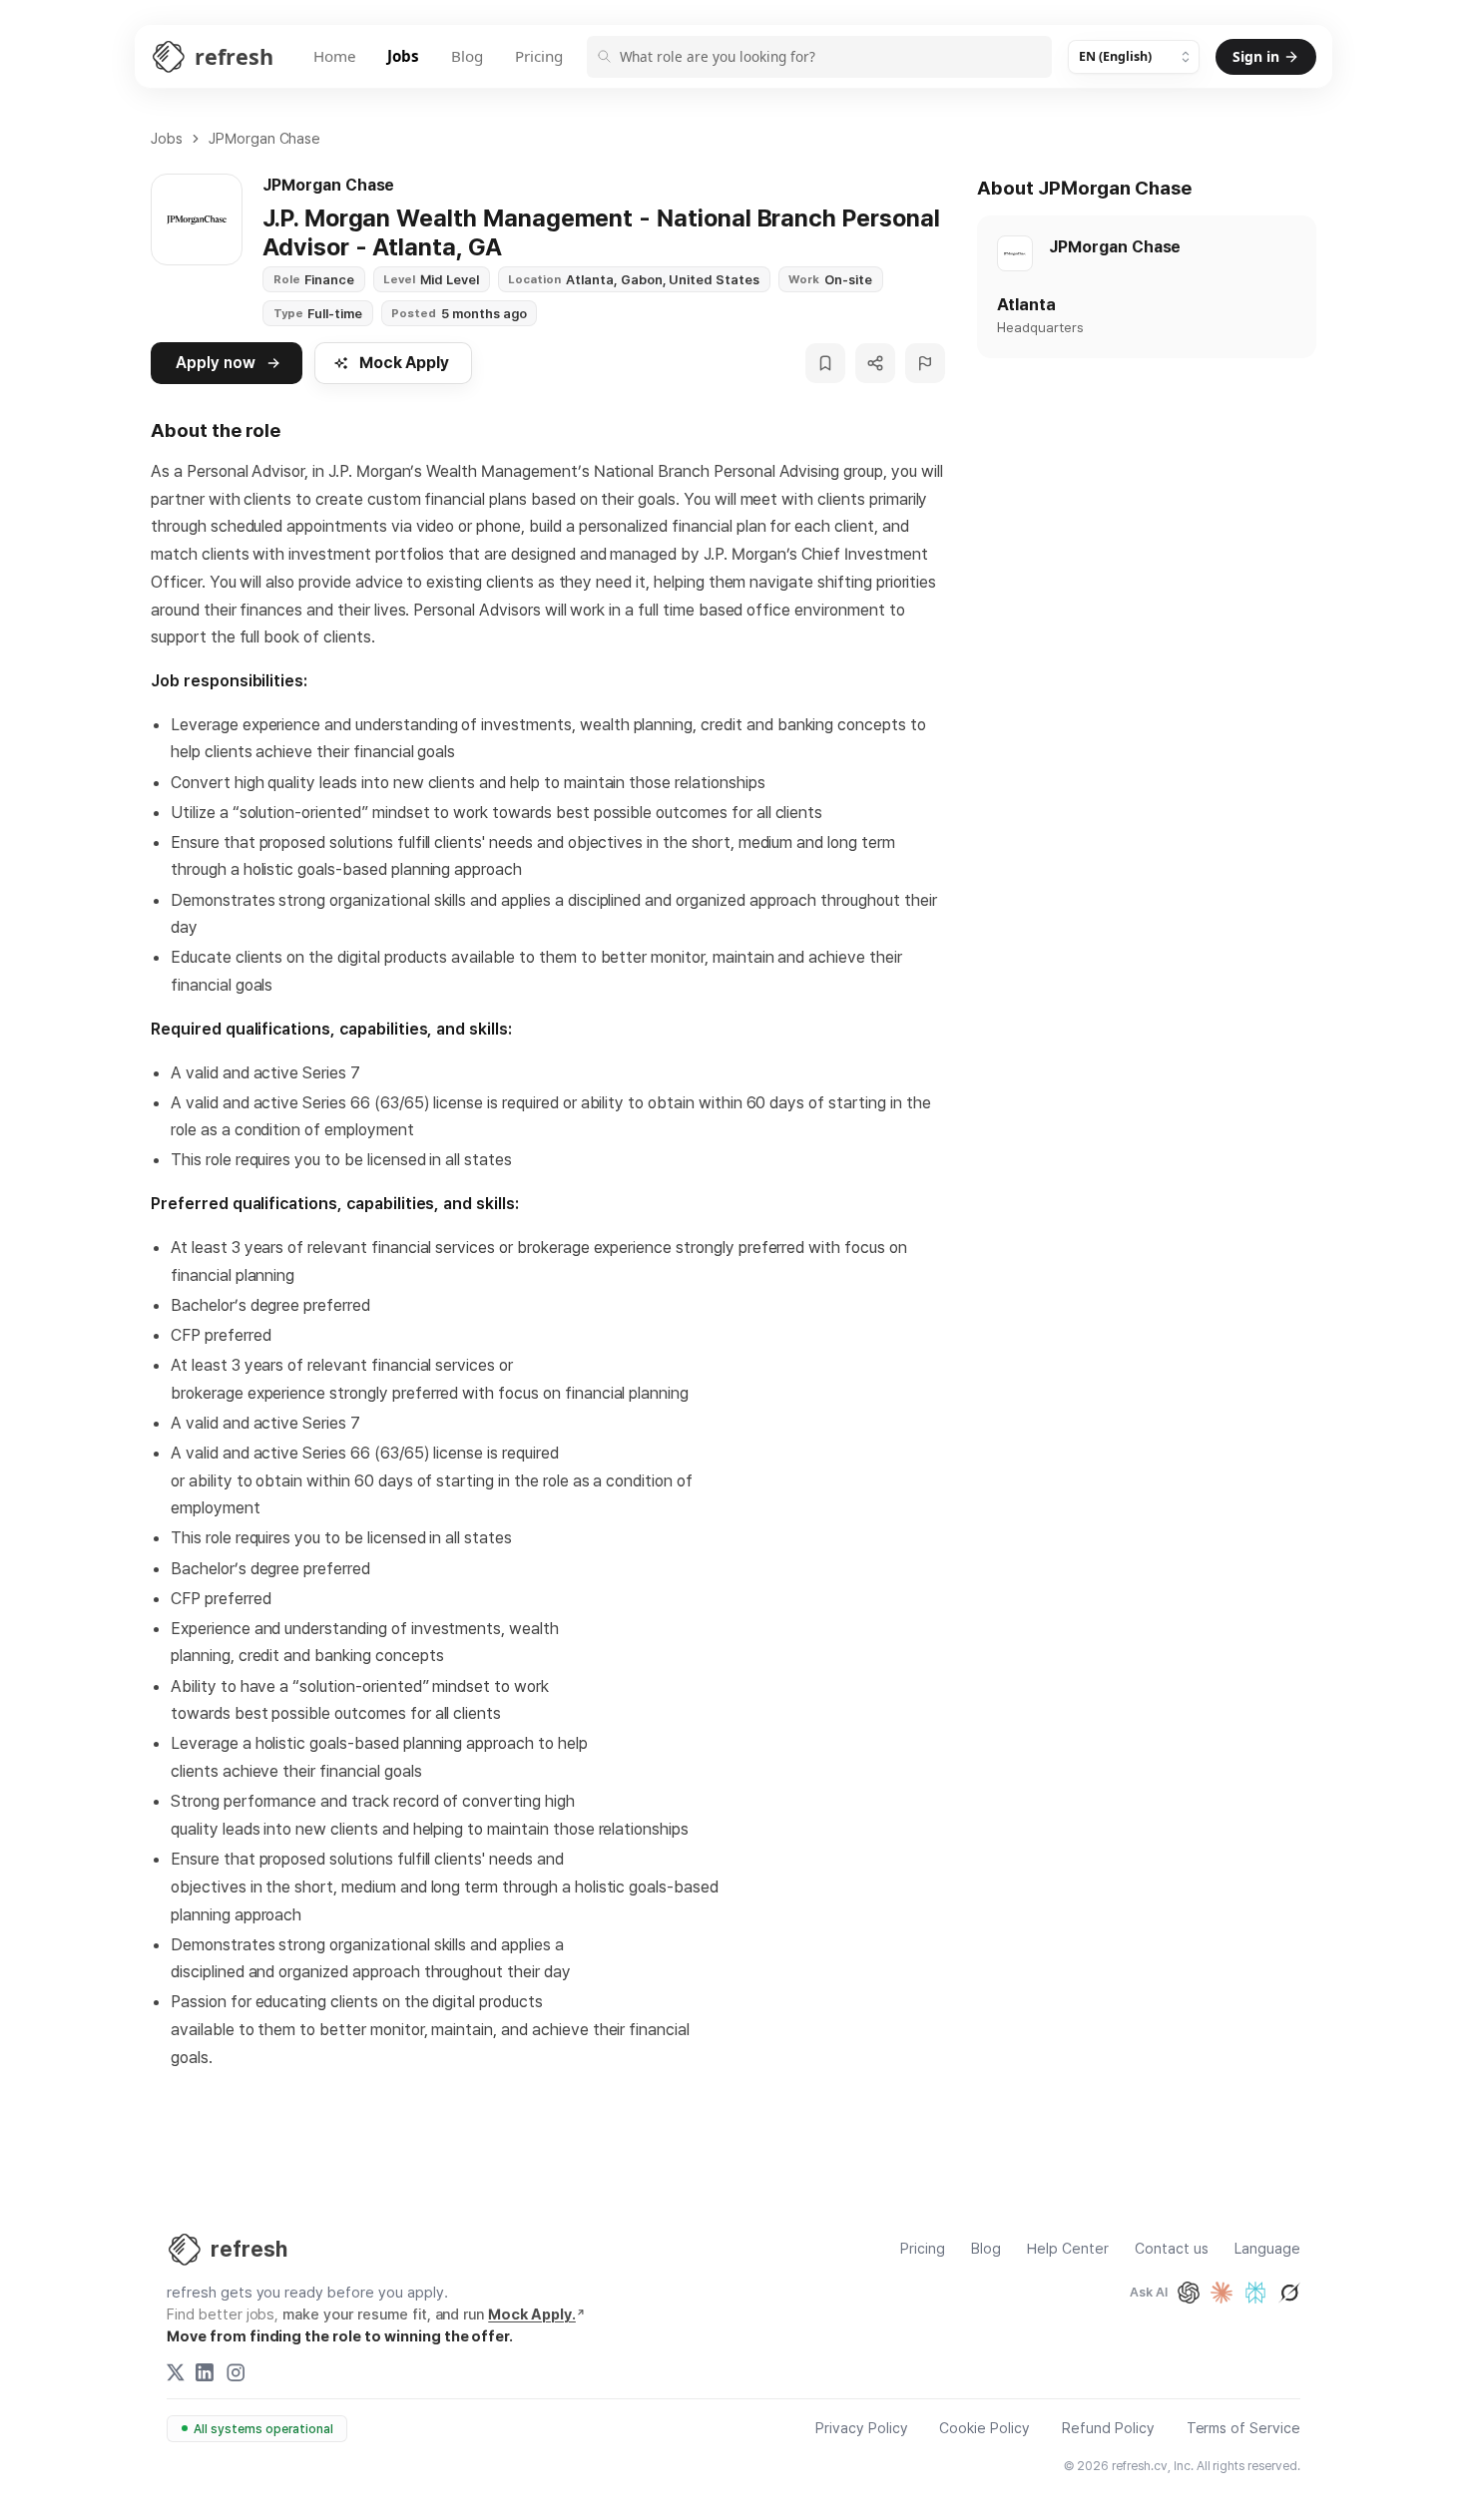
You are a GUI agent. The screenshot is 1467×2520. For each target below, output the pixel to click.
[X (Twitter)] (176, 2372)
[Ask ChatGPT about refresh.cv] (1189, 2293)
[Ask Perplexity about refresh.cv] (1255, 2293)
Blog (467, 56)
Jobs (403, 56)
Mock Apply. (532, 2314)
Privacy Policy (862, 2429)
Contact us (1172, 2249)
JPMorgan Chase (265, 138)
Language (1267, 2249)
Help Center (1068, 2249)
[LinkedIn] (205, 2372)
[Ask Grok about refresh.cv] (1289, 2293)
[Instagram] (236, 2372)
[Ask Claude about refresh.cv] (1222, 2293)
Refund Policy (1108, 2429)
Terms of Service (1243, 2429)
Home (335, 56)
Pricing (539, 56)
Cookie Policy (984, 2429)
